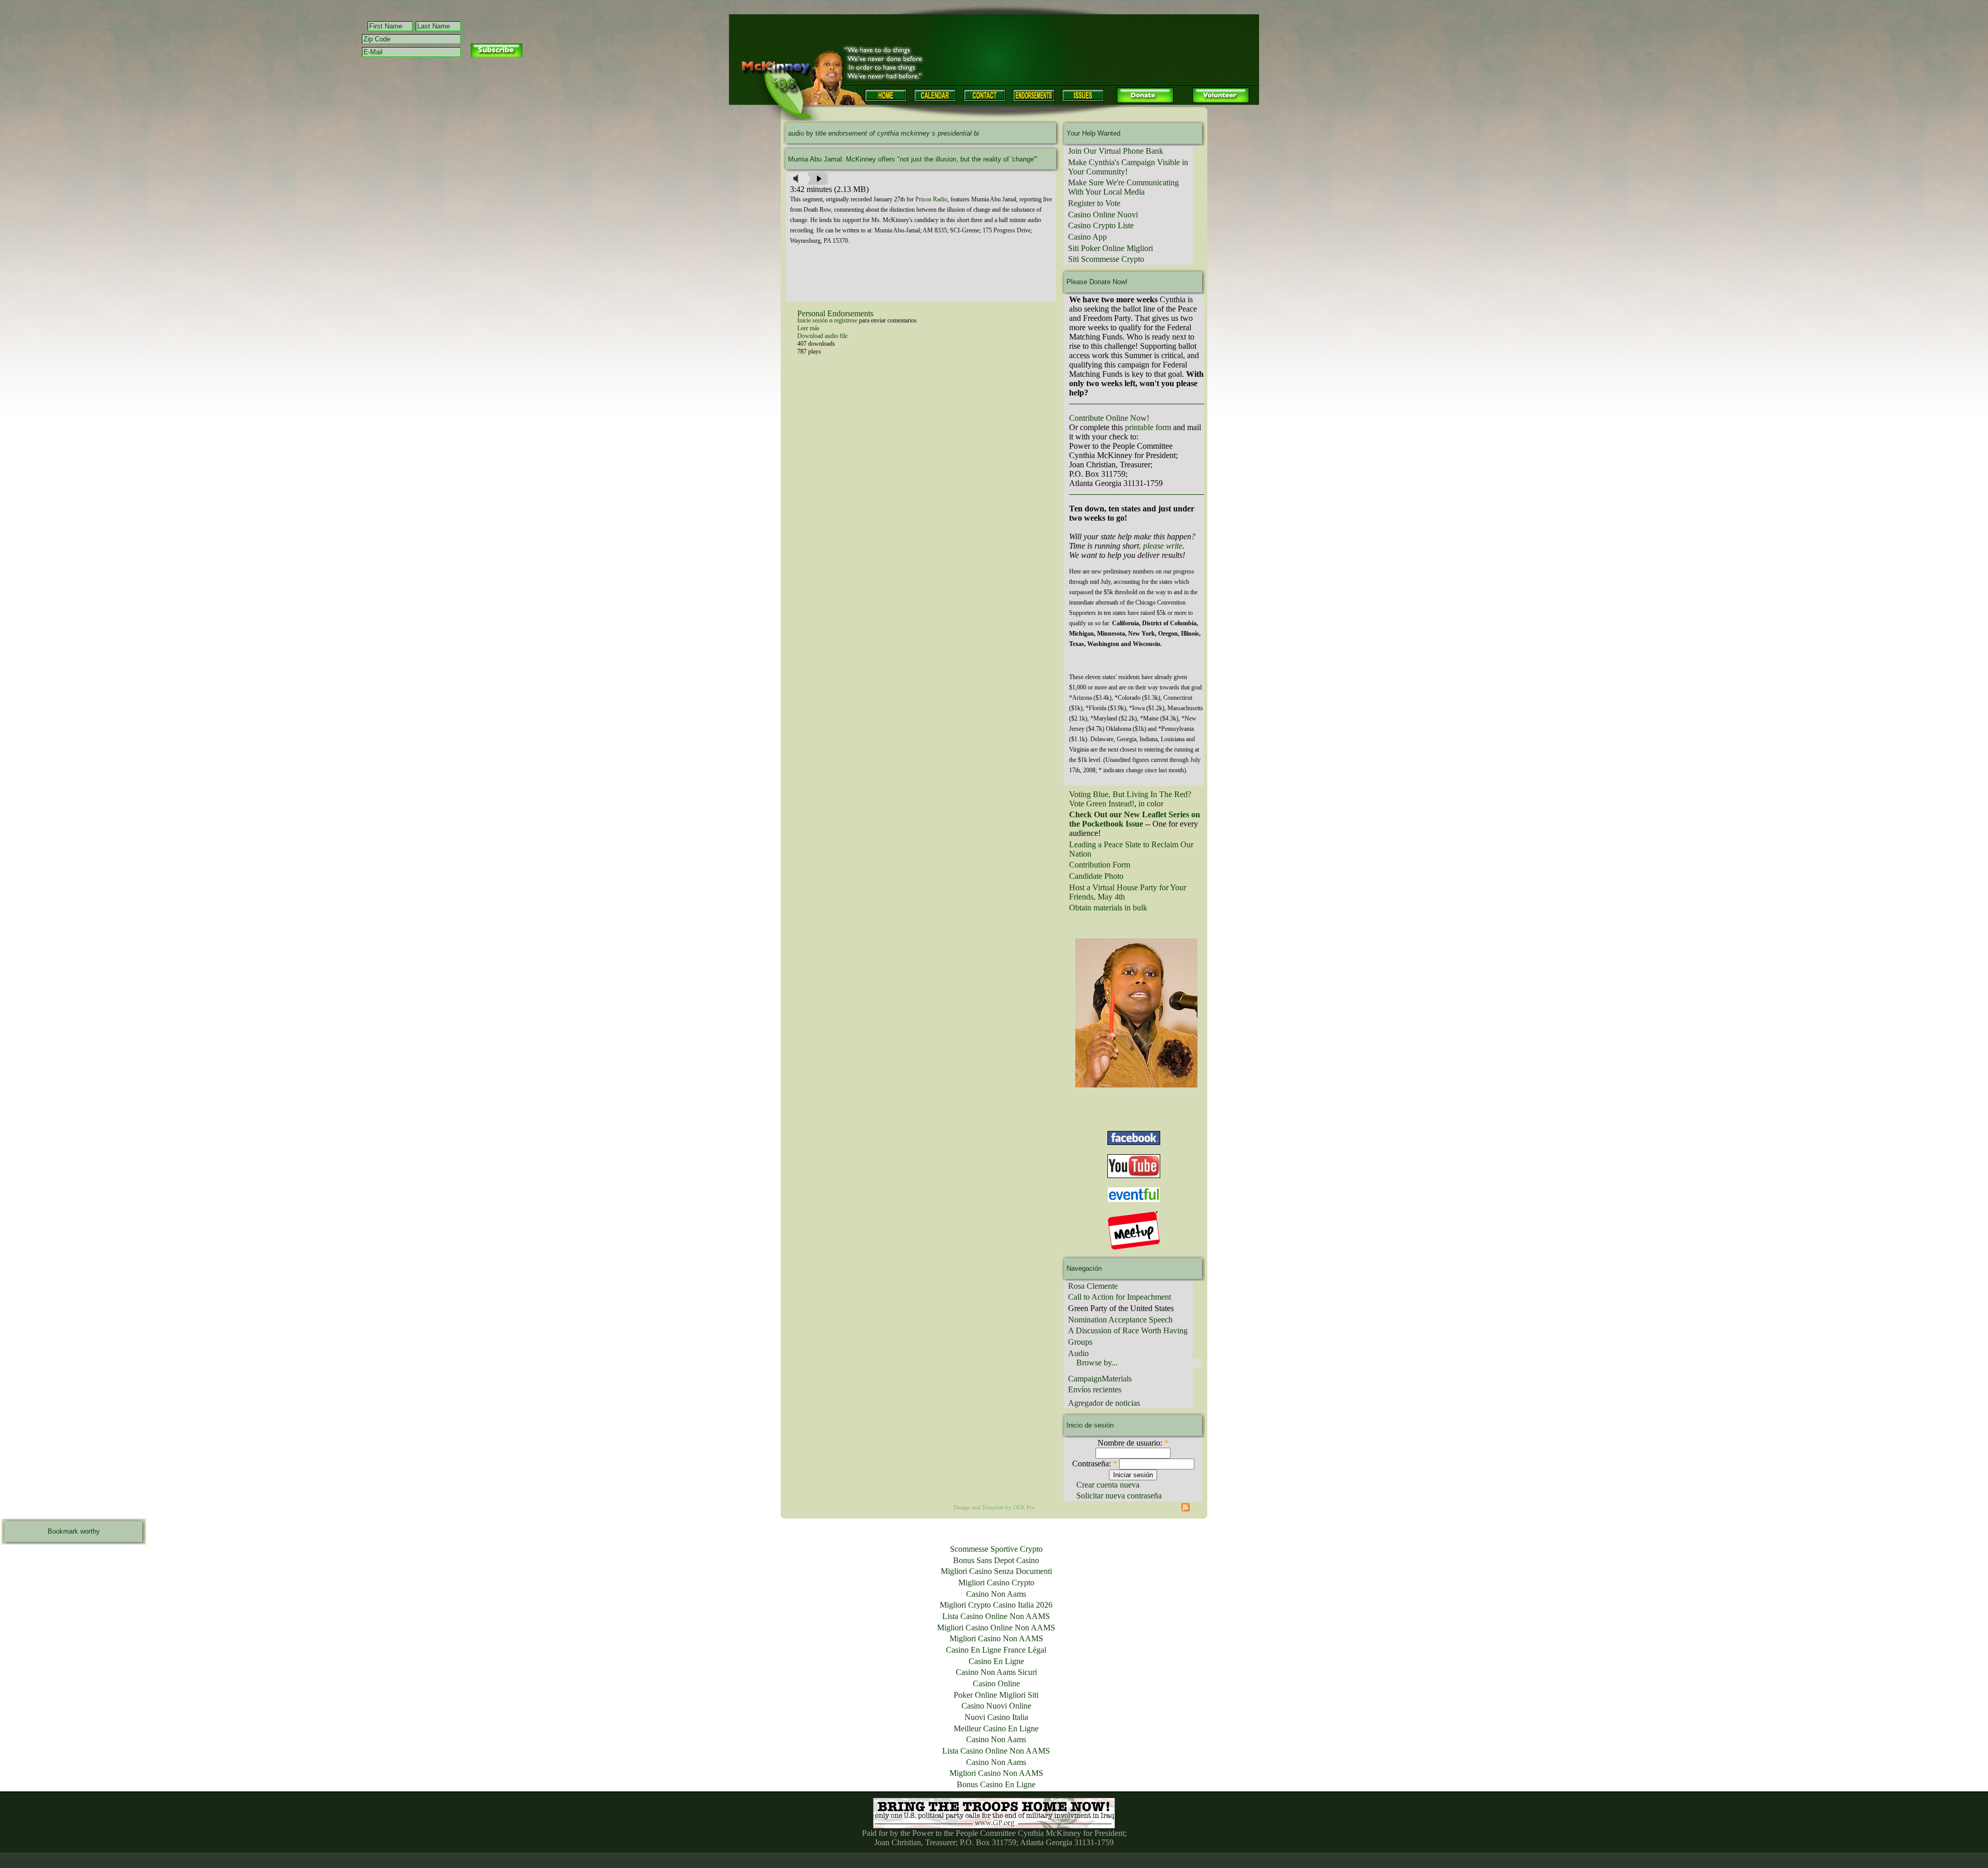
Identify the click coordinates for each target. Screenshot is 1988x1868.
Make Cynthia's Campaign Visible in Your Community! (1128, 167)
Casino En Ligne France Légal (996, 1650)
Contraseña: (1095, 1463)
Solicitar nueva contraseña (1119, 1496)
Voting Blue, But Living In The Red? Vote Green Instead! (1130, 799)
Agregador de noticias (1104, 1403)
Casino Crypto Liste (1101, 225)
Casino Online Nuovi (1103, 215)
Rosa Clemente (1093, 1286)
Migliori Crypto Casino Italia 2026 (996, 1605)
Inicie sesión (813, 320)
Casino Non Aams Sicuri (996, 1672)
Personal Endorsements (835, 313)
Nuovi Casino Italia (996, 1717)
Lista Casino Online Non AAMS (996, 1616)
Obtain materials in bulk (1108, 908)
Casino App (1087, 237)
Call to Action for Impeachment (1120, 1297)
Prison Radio (931, 199)
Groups (1080, 1342)
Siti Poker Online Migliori (1110, 248)
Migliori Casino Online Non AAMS (996, 1628)
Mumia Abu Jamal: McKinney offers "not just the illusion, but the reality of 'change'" (913, 159)
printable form (1148, 427)
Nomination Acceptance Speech (1120, 1320)
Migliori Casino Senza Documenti (996, 1571)
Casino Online (996, 1683)
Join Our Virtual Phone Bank (1116, 151)
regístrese (846, 320)
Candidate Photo (1096, 876)
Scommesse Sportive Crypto (996, 1549)
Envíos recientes (1095, 1389)
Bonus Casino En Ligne (996, 1784)
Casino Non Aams (996, 1594)
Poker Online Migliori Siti (996, 1695)
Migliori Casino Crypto (996, 1583)
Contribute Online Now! (1109, 418)
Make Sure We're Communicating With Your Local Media (1123, 187)
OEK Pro (1024, 1507)
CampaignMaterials (1100, 1379)
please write (1163, 546)
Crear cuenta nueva (1108, 1485)
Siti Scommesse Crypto (1106, 259)
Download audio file (822, 336)
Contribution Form (1100, 865)
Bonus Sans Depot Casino (996, 1560)
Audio (1078, 1353)
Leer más (808, 328)
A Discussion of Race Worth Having (1128, 1330)
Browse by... (1097, 1363)
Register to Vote (1094, 203)
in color (1151, 804)
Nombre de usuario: (1133, 1443)
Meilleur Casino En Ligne (996, 1729)
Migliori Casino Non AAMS (996, 1638)
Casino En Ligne (996, 1661)
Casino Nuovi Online (996, 1706)
